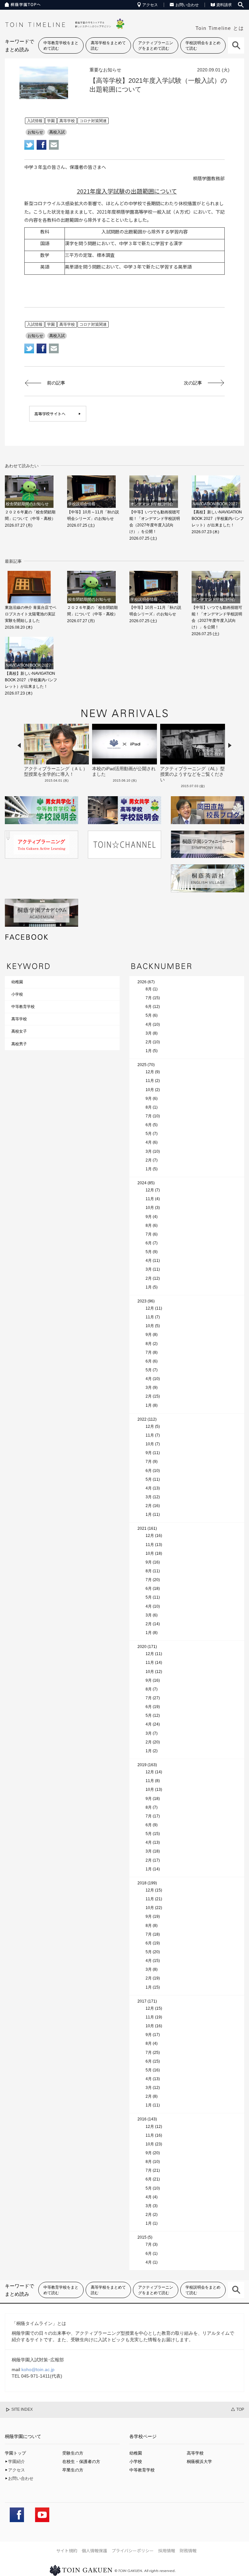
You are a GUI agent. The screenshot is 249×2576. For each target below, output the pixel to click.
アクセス (150, 5)
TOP (240, 2409)
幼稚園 (17, 982)
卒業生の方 (73, 2470)
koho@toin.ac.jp (38, 2369)
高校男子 (19, 1044)
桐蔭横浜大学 (199, 2462)
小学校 (17, 994)
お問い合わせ (187, 5)
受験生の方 (73, 2453)
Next (230, 745)
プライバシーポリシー (133, 2551)
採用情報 (167, 2551)
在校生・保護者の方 (81, 2462)
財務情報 (188, 2551)
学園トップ (15, 2453)
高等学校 (19, 1019)
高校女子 (19, 1031)
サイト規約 (67, 2551)
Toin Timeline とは (220, 28)
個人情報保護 (94, 2551)
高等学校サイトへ (50, 414)
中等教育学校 (23, 1007)
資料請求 (224, 5)
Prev (19, 745)
